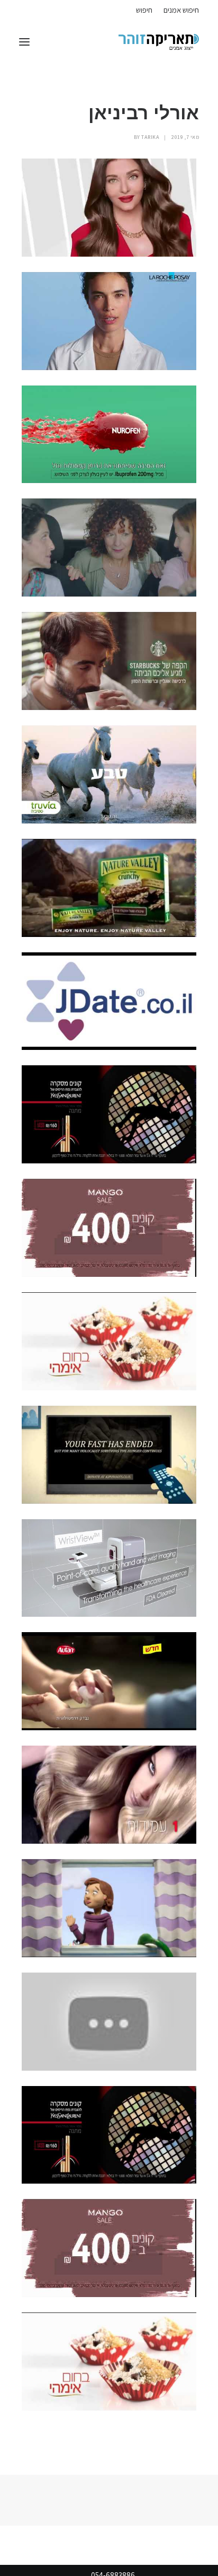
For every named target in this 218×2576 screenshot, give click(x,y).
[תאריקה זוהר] (159, 42)
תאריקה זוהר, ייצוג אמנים (31, 9)
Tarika (150, 137)
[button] (24, 42)
